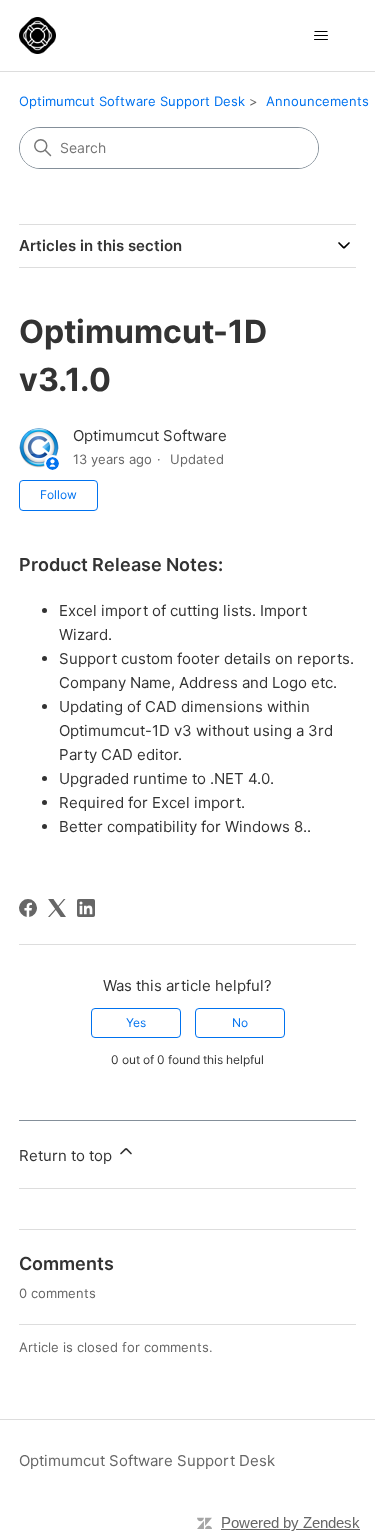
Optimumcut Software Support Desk (132, 101)
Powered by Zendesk (290, 1522)
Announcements (317, 101)
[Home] (37, 35)
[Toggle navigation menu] (320, 36)
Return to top (67, 1155)
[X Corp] (57, 908)
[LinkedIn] (86, 908)
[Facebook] (28, 908)
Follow (58, 494)
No (240, 1022)
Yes (136, 1022)
